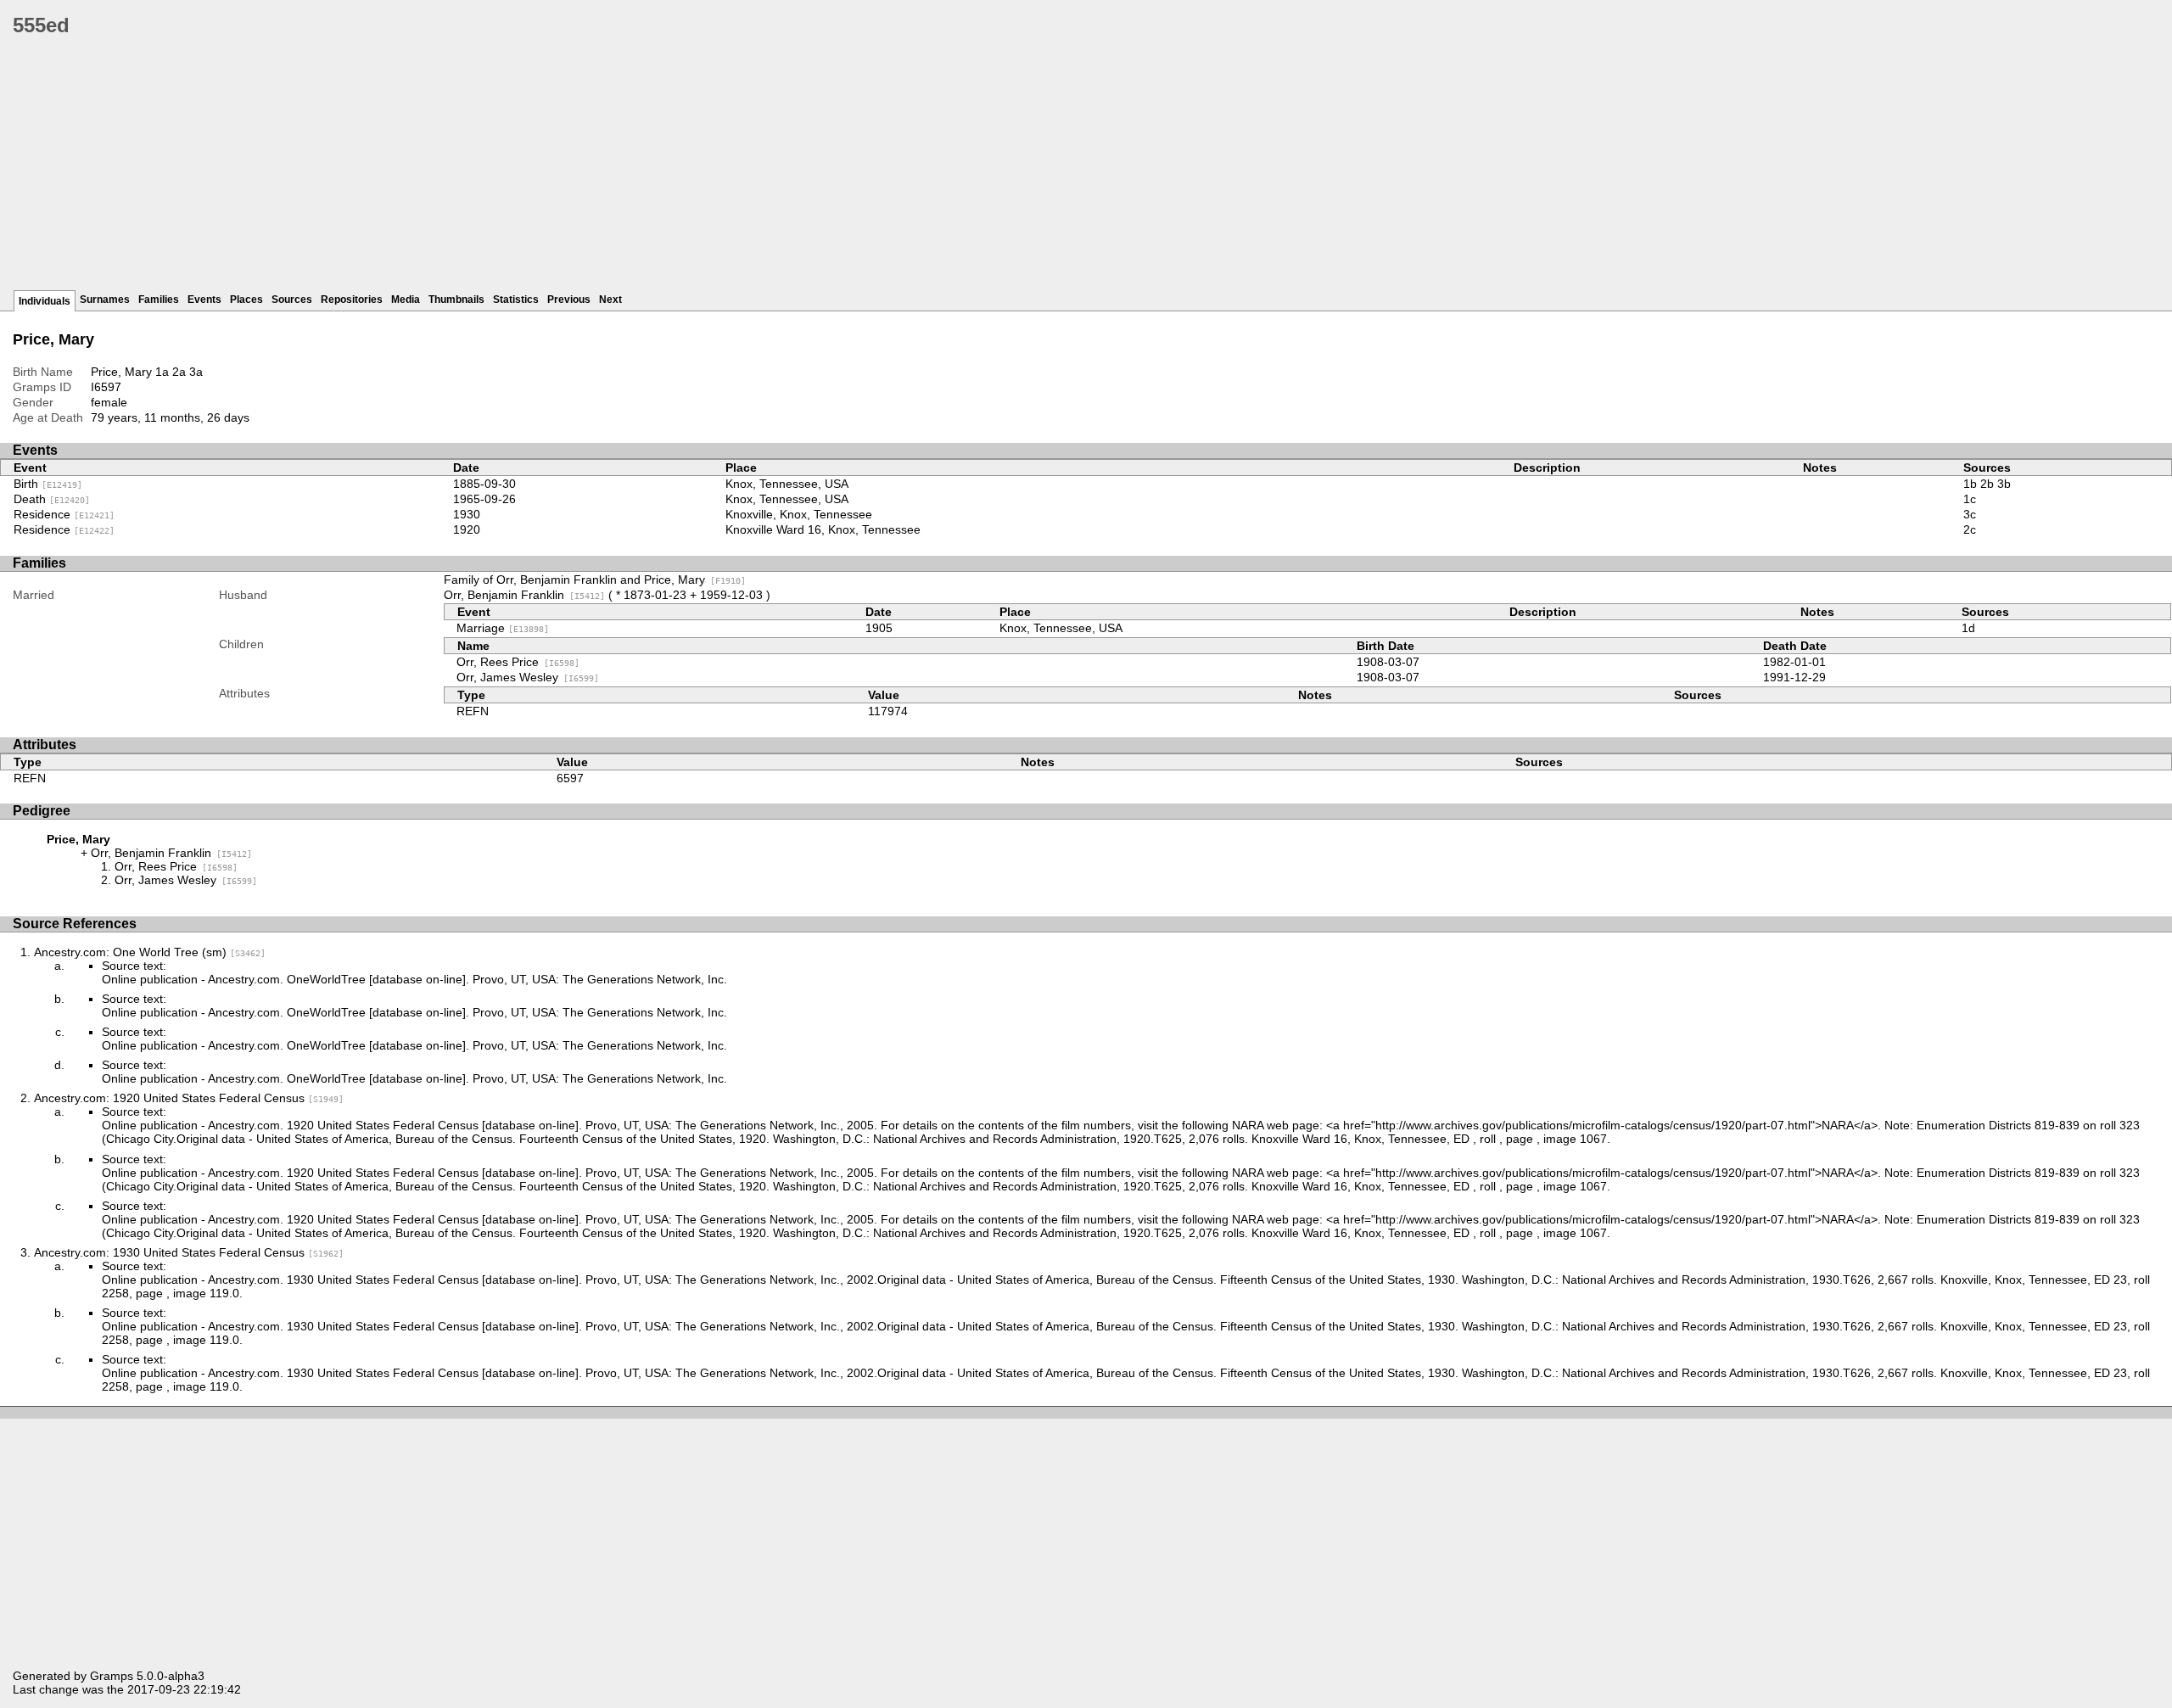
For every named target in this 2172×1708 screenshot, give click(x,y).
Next (610, 300)
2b (1987, 484)
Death (52, 499)
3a (196, 372)
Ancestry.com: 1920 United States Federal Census (189, 1098)
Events (204, 300)
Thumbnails (456, 300)
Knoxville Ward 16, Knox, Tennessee (823, 529)
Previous (569, 300)
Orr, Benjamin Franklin (524, 595)
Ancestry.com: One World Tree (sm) (150, 952)
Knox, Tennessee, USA (787, 484)
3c (1970, 514)
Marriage (503, 628)
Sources (292, 300)
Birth (48, 484)
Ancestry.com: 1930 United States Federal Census (189, 1252)
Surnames (105, 300)
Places (246, 300)
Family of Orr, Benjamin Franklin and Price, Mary (595, 580)
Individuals (45, 301)
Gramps (112, 1676)
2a (179, 372)
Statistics (516, 300)
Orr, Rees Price (518, 662)
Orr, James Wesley (528, 677)
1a (162, 372)
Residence (64, 514)
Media (406, 300)
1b (1970, 484)
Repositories (352, 300)
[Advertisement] (522, 170)
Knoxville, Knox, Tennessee (799, 514)
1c (1970, 499)
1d (1968, 628)
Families (159, 300)
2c (1970, 529)
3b (2004, 484)
